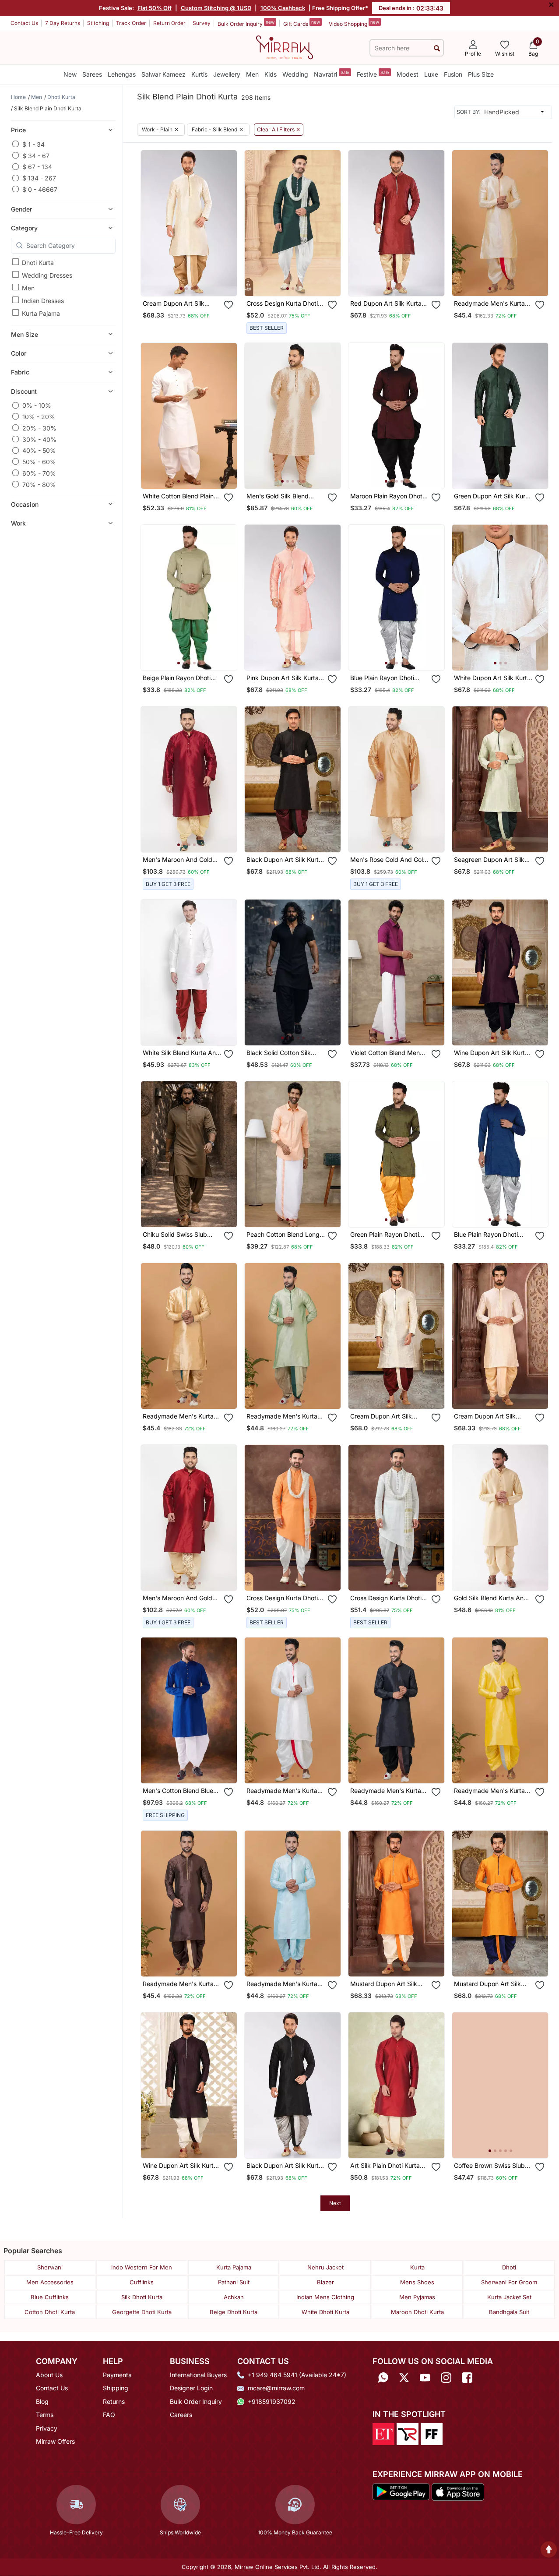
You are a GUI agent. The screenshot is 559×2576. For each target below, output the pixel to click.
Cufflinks (142, 2282)
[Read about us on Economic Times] (383, 2434)
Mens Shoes (417, 2282)
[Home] (285, 47)
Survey (202, 23)
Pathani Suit (234, 2282)
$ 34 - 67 (36, 155)
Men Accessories (50, 2282)
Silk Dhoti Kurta (142, 2297)
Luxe (431, 74)
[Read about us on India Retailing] (408, 2434)
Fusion (453, 74)
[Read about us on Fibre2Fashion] (432, 2434)
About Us (49, 2375)
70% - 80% (39, 484)
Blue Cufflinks (50, 2297)
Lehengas (122, 74)
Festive (373, 74)
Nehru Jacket (325, 2267)
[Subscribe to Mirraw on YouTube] (425, 2378)
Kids (271, 74)
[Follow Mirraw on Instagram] (446, 2378)
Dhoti (509, 2267)
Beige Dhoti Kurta (234, 2312)
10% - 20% (39, 416)
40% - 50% (39, 450)
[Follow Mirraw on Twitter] (404, 2378)
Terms (45, 2415)
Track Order (131, 23)
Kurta (417, 2267)
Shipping (116, 2388)
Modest (408, 74)
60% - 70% (39, 473)
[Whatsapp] (383, 2378)
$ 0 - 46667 (40, 189)
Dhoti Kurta (38, 262)
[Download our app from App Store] (458, 2491)
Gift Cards (302, 23)
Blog (42, 2401)
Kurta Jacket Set (509, 2297)
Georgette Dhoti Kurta (142, 2312)
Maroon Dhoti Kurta (417, 2312)
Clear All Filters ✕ (279, 130)
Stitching (98, 23)
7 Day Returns (63, 23)
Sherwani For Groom (509, 2282)
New (70, 74)
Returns (114, 2401)
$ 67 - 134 (37, 167)
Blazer (325, 2282)
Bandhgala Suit (509, 2312)
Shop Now (196, 282)
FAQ (109, 2415)
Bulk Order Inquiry (246, 23)
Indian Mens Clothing (325, 2297)
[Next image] (227, 223)
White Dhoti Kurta (325, 2312)
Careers (181, 2415)
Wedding (295, 74)
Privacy (47, 2428)
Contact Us (24, 23)
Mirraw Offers (55, 2441)
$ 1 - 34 (33, 144)
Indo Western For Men (142, 2267)
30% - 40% (39, 439)
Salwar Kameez (163, 74)
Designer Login (191, 2388)
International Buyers (198, 2375)
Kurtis (199, 74)
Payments (117, 2375)
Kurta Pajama (41, 313)
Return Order (169, 23)
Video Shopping (354, 23)
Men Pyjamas (417, 2297)
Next (335, 2203)
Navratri (332, 74)
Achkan (234, 2297)
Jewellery (227, 74)
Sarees (92, 74)
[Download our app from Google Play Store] (401, 2491)
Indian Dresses (43, 300)
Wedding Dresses (47, 275)
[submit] (437, 48)
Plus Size (481, 74)
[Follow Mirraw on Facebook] (467, 2378)
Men (252, 74)
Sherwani (50, 2267)
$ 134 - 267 (39, 178)
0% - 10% (37, 405)
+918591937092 (272, 2401)
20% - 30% (39, 428)
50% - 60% (39, 461)
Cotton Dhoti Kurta (50, 2312)
